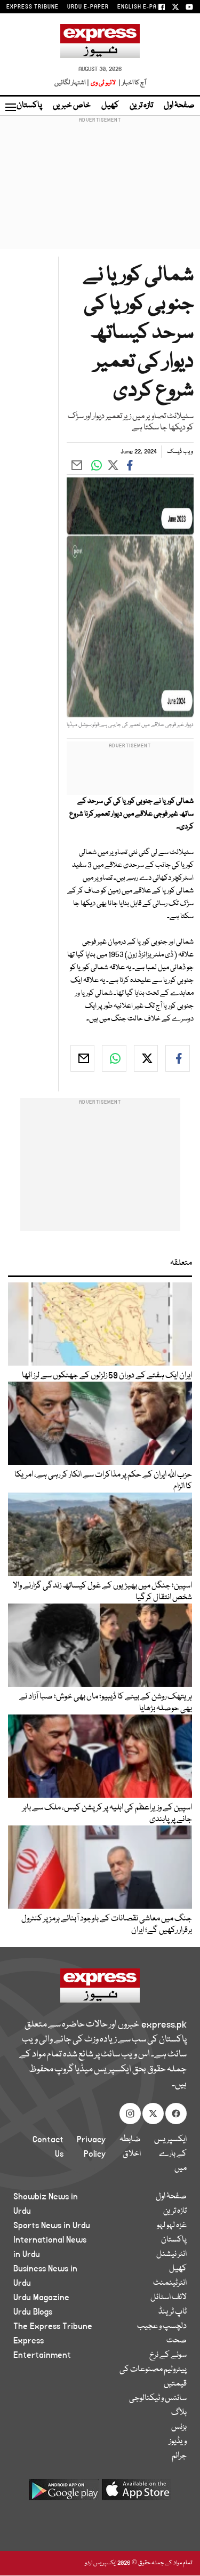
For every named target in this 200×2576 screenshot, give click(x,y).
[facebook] (178, 1058)
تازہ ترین (141, 106)
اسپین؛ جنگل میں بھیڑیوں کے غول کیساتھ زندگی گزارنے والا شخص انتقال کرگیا (102, 1592)
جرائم (179, 2456)
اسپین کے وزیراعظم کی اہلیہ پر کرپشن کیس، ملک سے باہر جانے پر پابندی (107, 1814)
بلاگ (179, 2413)
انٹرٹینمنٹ (170, 2283)
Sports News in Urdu (52, 2226)
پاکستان (29, 106)
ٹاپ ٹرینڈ (173, 2312)
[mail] (83, 1058)
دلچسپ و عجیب (162, 2326)
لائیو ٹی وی (103, 83)
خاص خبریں (72, 106)
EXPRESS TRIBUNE (33, 7)
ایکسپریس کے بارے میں (170, 2154)
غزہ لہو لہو (172, 2226)
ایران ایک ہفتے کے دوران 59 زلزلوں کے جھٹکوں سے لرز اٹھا (107, 1376)
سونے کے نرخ (168, 2355)
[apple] (137, 2494)
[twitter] (146, 1058)
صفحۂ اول (179, 106)
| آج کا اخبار (131, 83)
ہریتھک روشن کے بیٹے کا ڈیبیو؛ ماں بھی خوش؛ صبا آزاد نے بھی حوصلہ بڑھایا (106, 1703)
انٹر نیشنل (171, 2254)
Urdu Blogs (33, 2312)
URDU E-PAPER (88, 7)
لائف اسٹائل (169, 2298)
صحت (177, 2341)
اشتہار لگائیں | (72, 83)
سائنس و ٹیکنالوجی (158, 2398)
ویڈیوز (178, 2442)
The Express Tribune (53, 2326)
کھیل (110, 106)
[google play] (64, 2494)
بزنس (179, 2427)
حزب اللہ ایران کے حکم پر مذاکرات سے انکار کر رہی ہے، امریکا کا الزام (103, 1481)
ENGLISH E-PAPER (143, 7)
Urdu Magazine (41, 2298)
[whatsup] (114, 1058)
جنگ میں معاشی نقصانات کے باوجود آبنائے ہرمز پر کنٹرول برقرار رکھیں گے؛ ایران (107, 1925)
